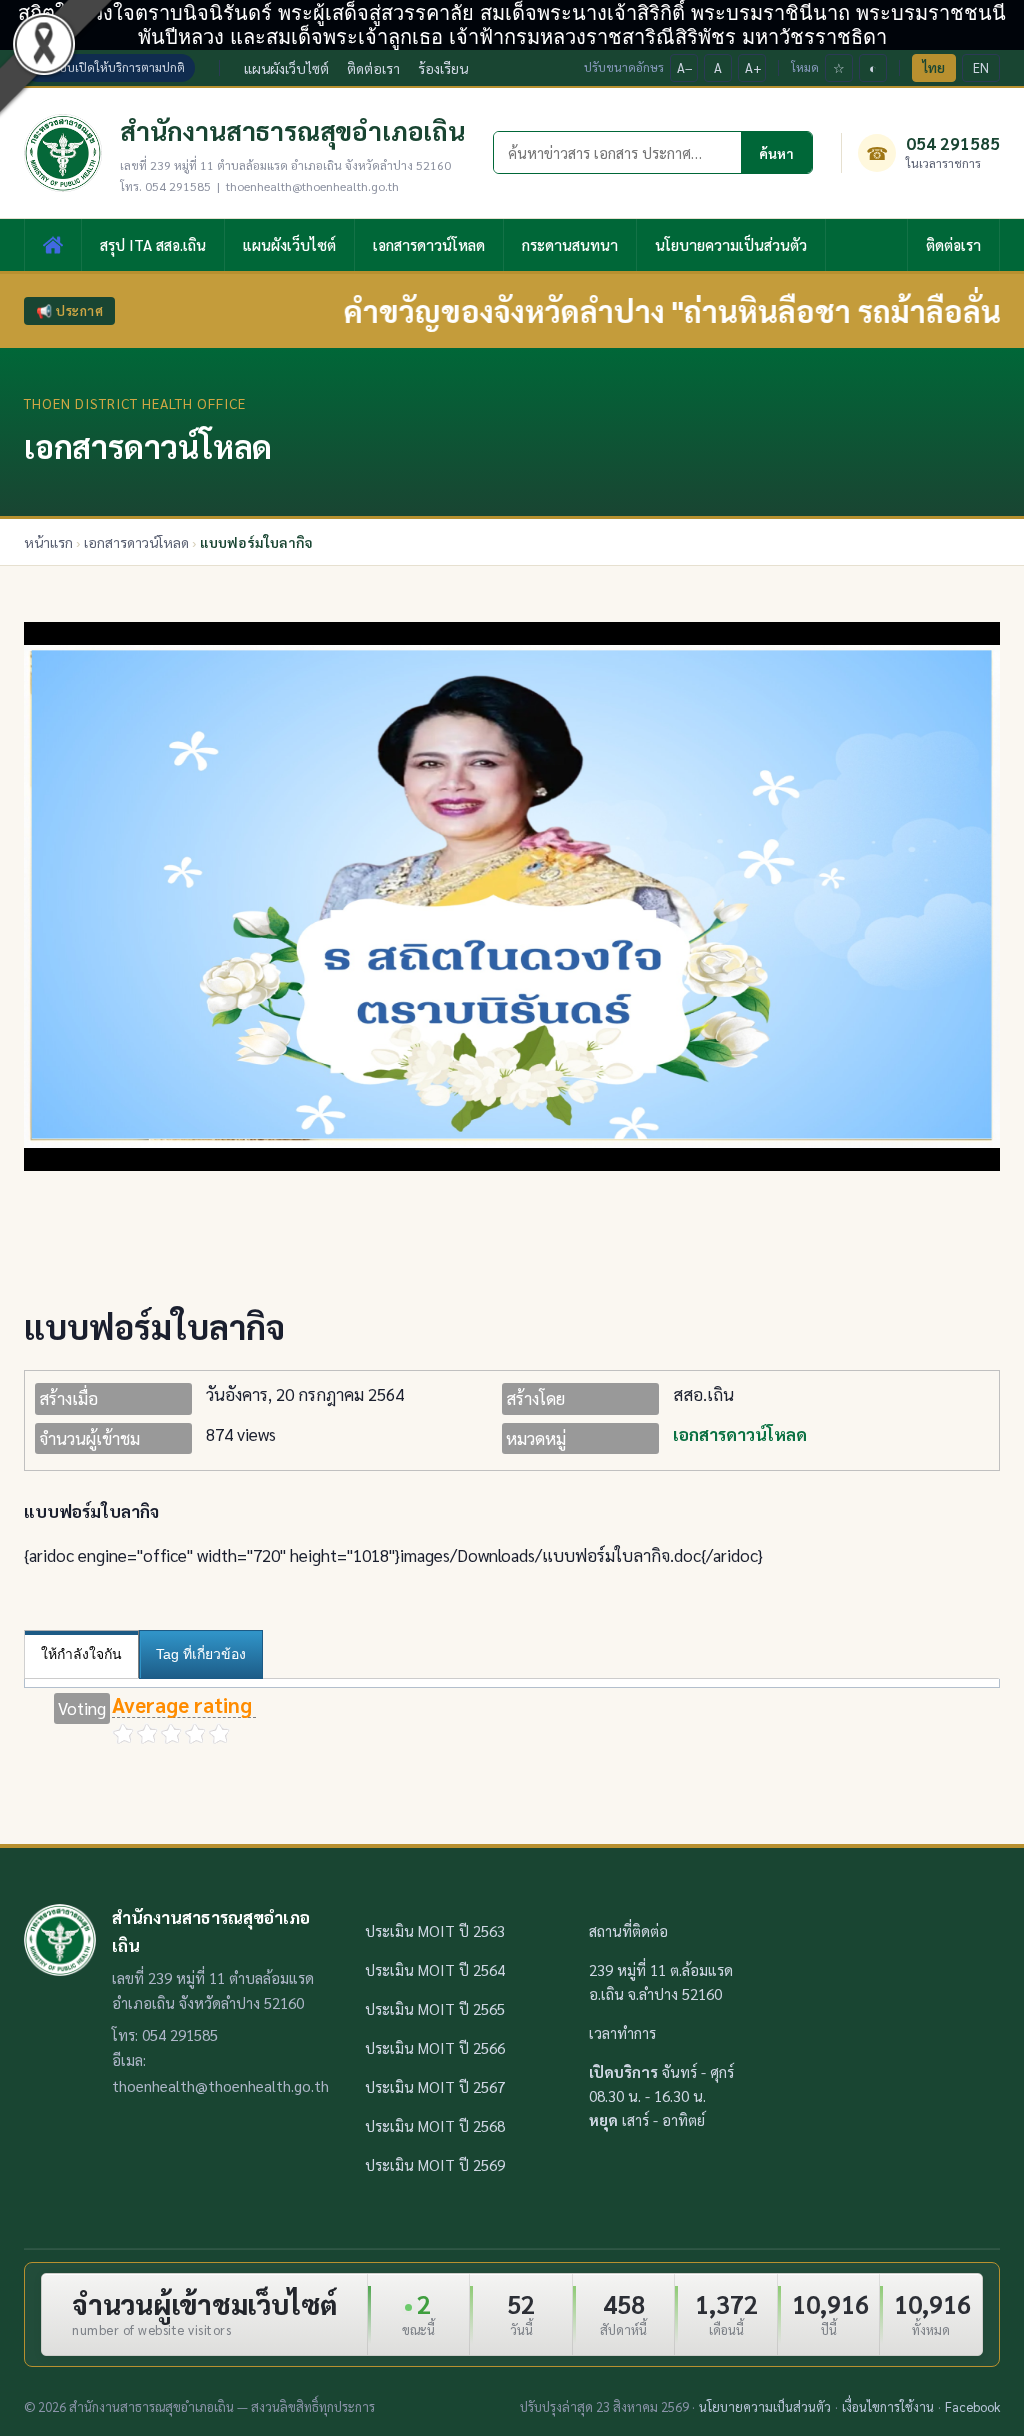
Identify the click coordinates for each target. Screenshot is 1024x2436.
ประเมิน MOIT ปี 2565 (435, 2008)
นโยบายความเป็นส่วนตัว (731, 244)
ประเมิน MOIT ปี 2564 (435, 1969)
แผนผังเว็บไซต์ (286, 68)
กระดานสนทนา (570, 244)
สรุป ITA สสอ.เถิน (153, 244)
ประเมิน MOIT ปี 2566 (435, 2047)
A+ (753, 67)
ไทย (934, 67)
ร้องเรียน (443, 68)
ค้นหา (776, 153)
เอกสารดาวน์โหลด (429, 244)
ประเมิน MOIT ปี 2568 (435, 2125)
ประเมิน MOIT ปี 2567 (435, 2086)
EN (981, 67)
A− (685, 67)
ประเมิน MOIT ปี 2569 (435, 2164)
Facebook (972, 2406)
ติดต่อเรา (373, 68)
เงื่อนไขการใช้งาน (888, 2406)
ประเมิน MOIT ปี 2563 (435, 1930)
